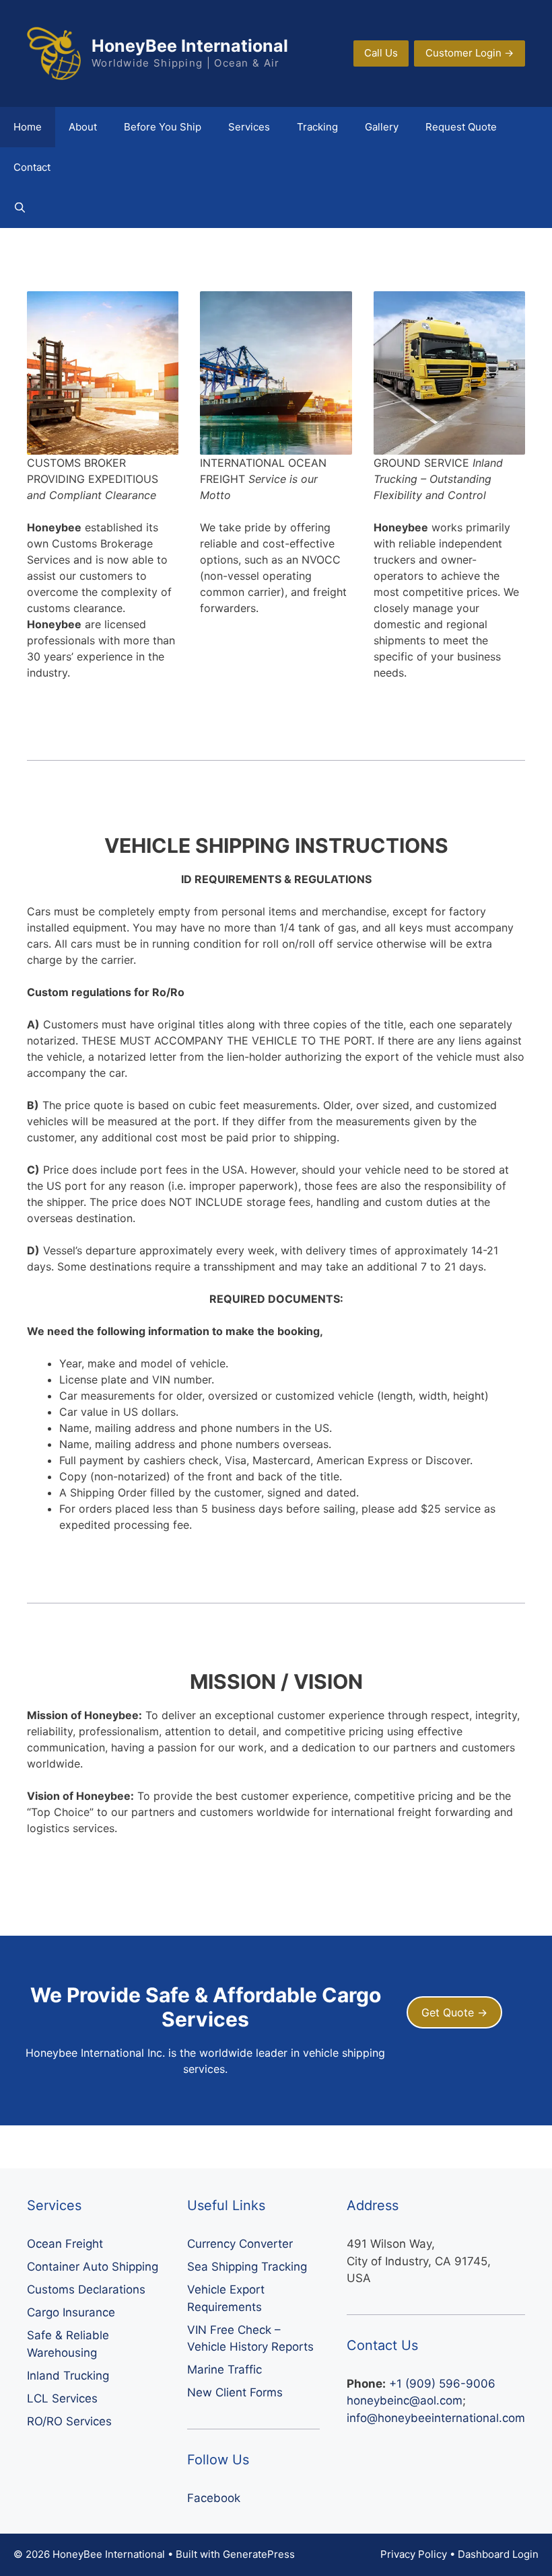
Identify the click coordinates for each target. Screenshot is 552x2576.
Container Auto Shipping (93, 2267)
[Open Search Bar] (20, 208)
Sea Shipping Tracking (247, 2267)
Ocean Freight (65, 2244)
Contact (32, 167)
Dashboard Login (498, 2554)
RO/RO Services (69, 2421)
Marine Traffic (225, 2370)
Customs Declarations (86, 2289)
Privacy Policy (414, 2554)
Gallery (382, 127)
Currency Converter (240, 2244)
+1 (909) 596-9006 (442, 2384)
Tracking (317, 127)
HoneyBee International (190, 46)
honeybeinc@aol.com (405, 2400)
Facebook (214, 2498)
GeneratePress (259, 2554)
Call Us (381, 53)
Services (249, 127)
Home (28, 127)
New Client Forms (235, 2392)
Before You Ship (163, 127)
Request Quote (461, 127)
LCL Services (62, 2398)
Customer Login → (470, 53)
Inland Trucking (68, 2376)
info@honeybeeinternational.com (436, 2418)
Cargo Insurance (71, 2312)
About (83, 127)
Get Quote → (454, 2012)
